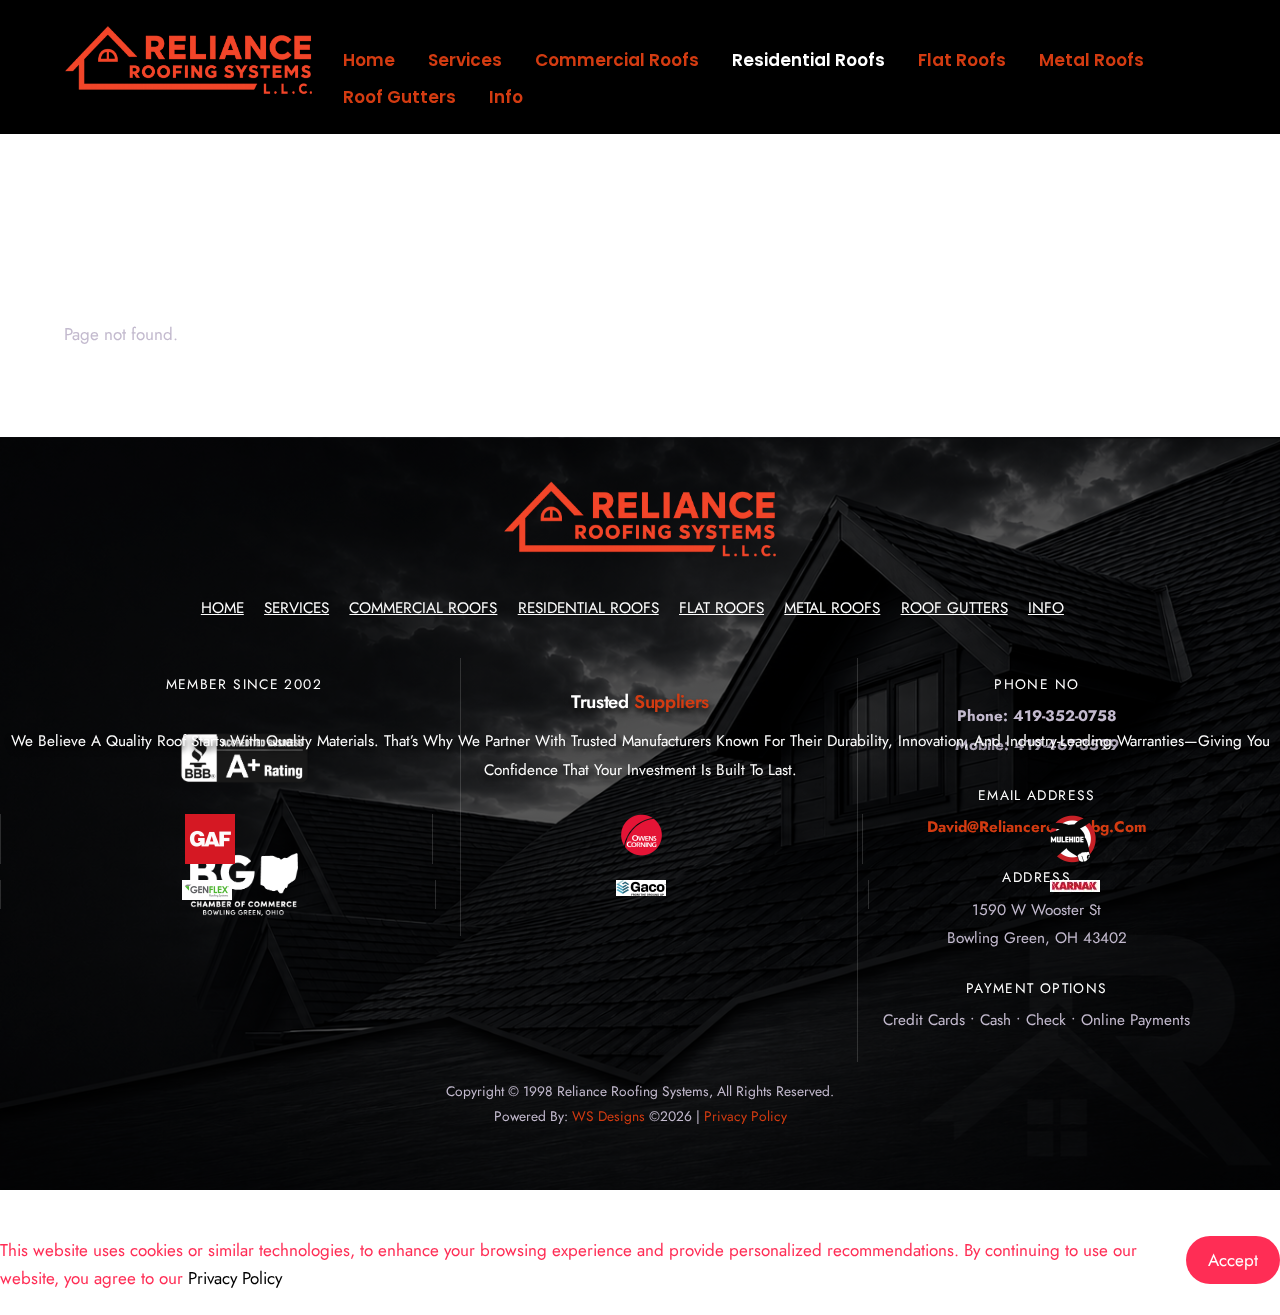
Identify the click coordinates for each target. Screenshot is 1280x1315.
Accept (1233, 1260)
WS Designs (608, 1116)
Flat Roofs (962, 60)
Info (506, 97)
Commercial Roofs (617, 60)
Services (465, 60)
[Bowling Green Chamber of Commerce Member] (244, 911)
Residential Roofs (808, 60)
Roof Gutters (399, 97)
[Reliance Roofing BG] (189, 90)
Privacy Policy (745, 1116)
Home (369, 60)
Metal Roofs (1091, 60)
